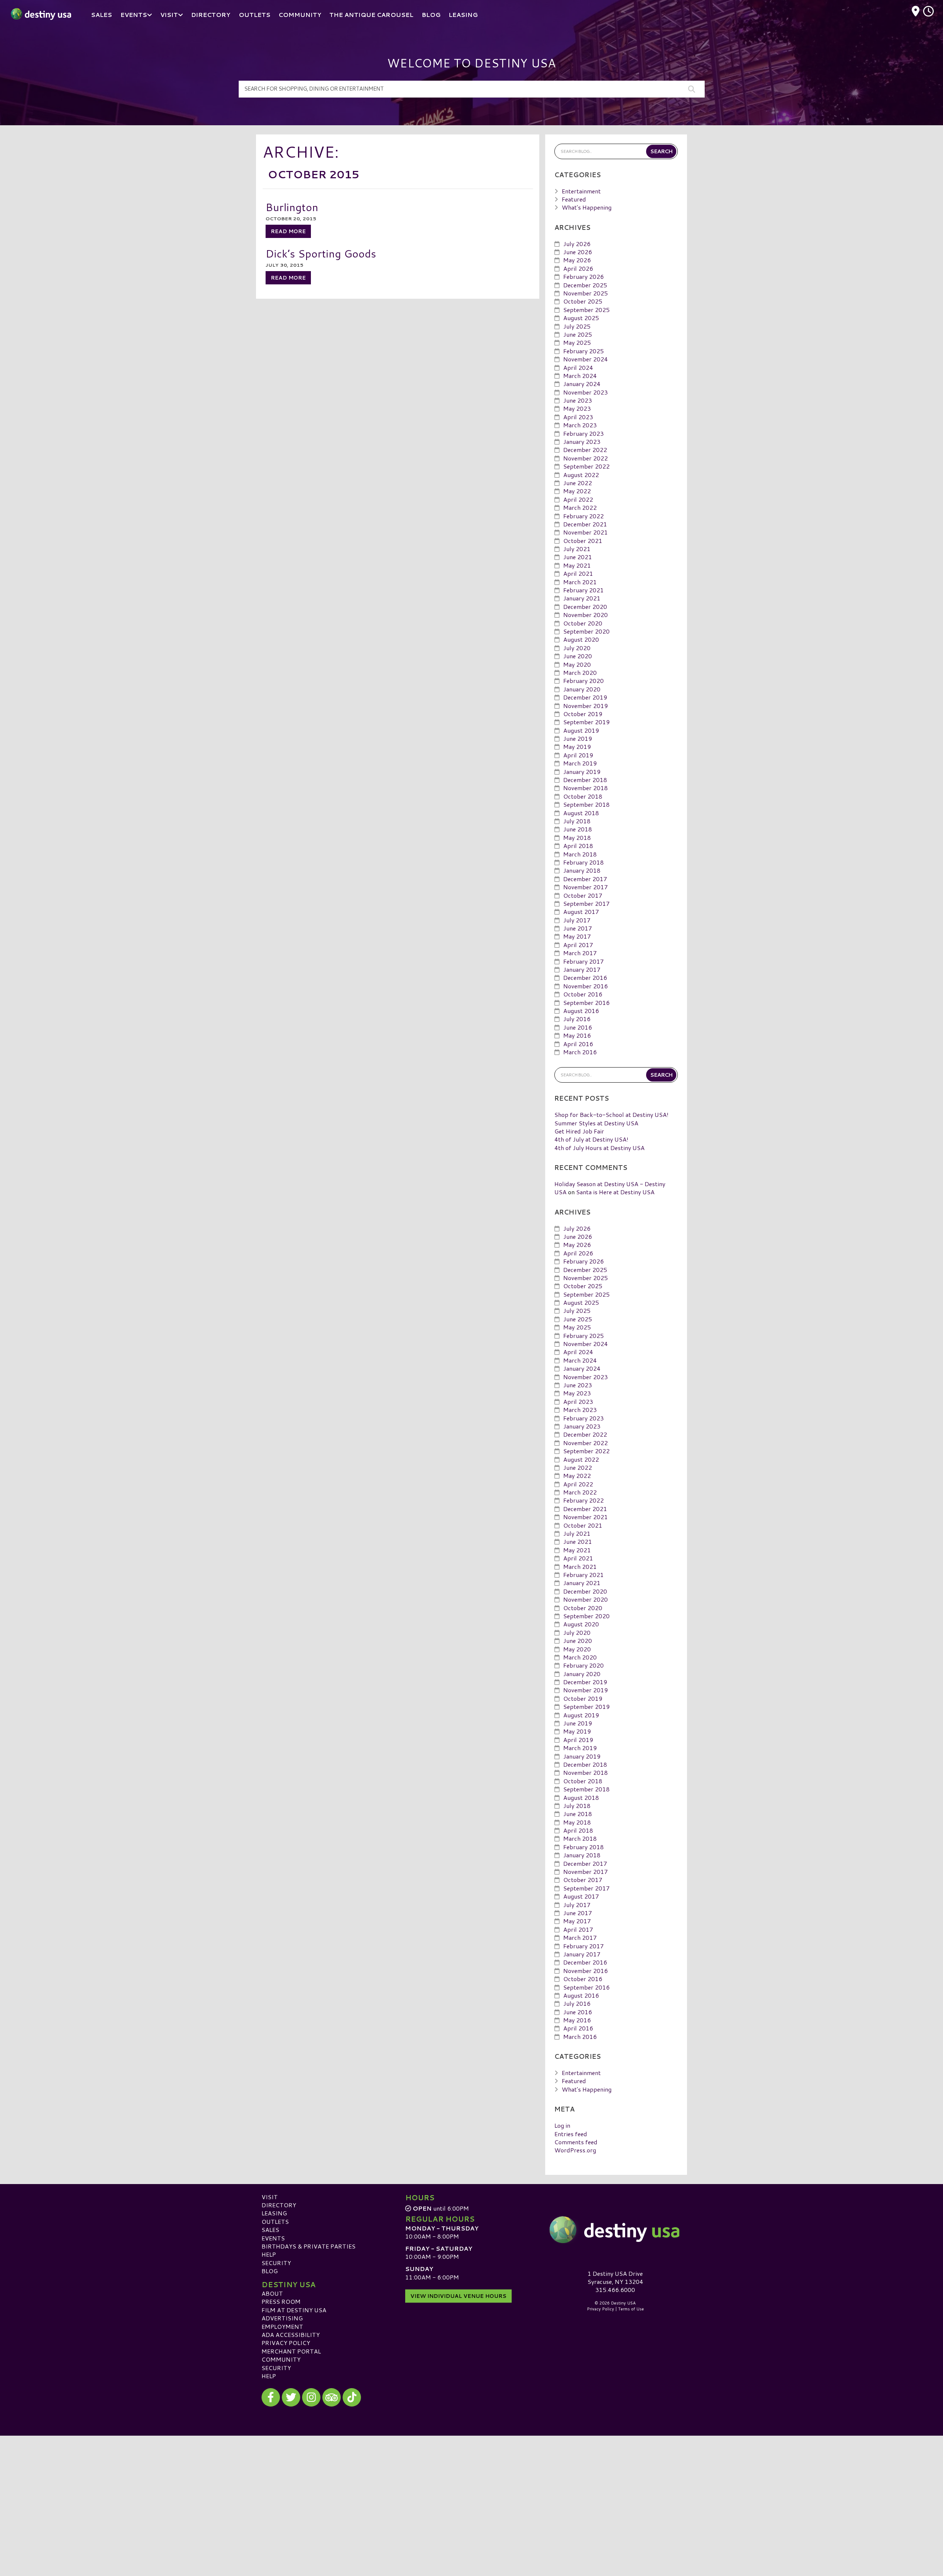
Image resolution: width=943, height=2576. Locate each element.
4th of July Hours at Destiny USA (600, 1148)
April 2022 (578, 499)
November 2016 (586, 986)
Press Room (281, 2301)
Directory (279, 2205)
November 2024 (586, 359)
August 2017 (581, 912)
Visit (270, 2197)
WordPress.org (575, 2150)
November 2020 (586, 615)
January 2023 (582, 441)
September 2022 (586, 466)
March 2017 (580, 953)
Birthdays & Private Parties (309, 2246)
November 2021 (586, 532)
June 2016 (578, 1027)
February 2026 (583, 276)
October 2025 (583, 301)
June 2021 (578, 557)
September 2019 (586, 722)
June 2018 (578, 829)
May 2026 (577, 260)
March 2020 (580, 672)
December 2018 (585, 780)
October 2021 (583, 541)
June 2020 (578, 656)
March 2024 (580, 376)
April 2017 (578, 945)
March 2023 (580, 425)
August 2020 (581, 639)
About (272, 2293)
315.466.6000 (615, 2290)
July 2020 (577, 648)
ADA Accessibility (291, 2335)
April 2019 (578, 755)
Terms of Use (631, 2309)
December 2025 (585, 285)
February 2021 (583, 590)
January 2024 (582, 384)
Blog (270, 2271)
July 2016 (577, 1019)
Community (281, 2359)
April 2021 (578, 573)
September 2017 (586, 903)
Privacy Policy (286, 2343)
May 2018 (577, 837)
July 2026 (577, 244)
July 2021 (577, 549)
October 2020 (583, 623)
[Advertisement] (471, 2487)
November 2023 (586, 392)
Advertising (282, 2318)
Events (273, 2238)
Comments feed (576, 2142)
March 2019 (580, 763)
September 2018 (586, 804)
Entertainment (581, 191)
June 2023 (578, 400)
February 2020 (583, 681)
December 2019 (585, 697)
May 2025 (577, 342)
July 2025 (577, 326)
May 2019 (577, 746)
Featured (574, 199)
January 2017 (582, 969)
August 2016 (581, 1011)
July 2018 (577, 821)
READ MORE (288, 231)
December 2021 (585, 524)
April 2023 (578, 417)
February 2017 (583, 961)
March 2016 (580, 1052)
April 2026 (578, 268)
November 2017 (586, 887)
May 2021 (577, 565)
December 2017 (585, 879)
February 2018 (583, 862)
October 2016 (583, 994)
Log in (562, 2125)
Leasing (274, 2213)
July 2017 (577, 920)
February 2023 (583, 433)
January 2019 (582, 772)
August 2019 (581, 730)
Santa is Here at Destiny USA (615, 1192)
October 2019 (583, 714)
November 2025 (586, 293)
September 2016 (586, 1003)
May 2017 (577, 936)
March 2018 (580, 854)
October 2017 (583, 895)
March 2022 (580, 507)
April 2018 (578, 846)
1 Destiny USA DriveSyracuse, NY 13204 (615, 2277)
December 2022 (585, 450)
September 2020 (586, 631)
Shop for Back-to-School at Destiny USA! (611, 1114)
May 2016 (577, 1035)
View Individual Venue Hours (458, 2296)
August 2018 (581, 813)
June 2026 (578, 252)
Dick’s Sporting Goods (321, 253)
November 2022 (586, 458)
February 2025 (583, 351)
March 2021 (580, 582)
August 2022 (581, 475)
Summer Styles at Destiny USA (596, 1123)
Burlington (292, 207)
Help (269, 2254)
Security (276, 2263)
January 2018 (582, 870)
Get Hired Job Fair (579, 1131)
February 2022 (583, 516)
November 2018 (586, 788)
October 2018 (583, 796)
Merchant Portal (291, 2351)
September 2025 (586, 310)
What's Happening (587, 207)
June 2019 (578, 738)
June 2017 (578, 928)
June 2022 (578, 483)
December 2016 (585, 977)
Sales (270, 2230)
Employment (282, 2326)
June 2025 (578, 334)
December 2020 (585, 607)
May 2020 (577, 664)
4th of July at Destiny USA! (591, 1139)
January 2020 (582, 689)
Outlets (275, 2221)
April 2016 (578, 1044)
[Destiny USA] (615, 2230)
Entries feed (571, 2134)
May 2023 (577, 408)
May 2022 (577, 491)
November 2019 (586, 706)
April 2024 (578, 367)
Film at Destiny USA (294, 2310)
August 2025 (581, 318)
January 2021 (582, 598)
